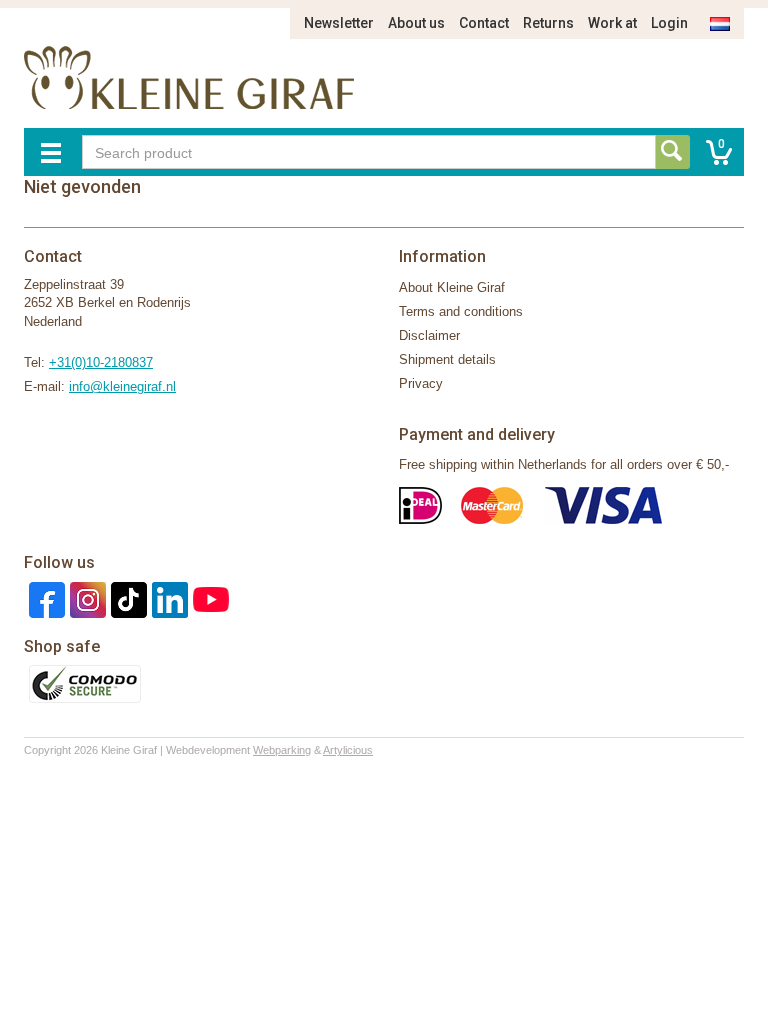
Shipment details (447, 359)
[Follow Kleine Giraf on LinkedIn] (167, 598)
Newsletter (339, 23)
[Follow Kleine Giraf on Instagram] (85, 598)
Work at (612, 23)
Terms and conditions (461, 311)
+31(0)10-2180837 (101, 362)
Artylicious (348, 750)
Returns (548, 23)
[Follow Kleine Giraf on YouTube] (208, 598)
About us (416, 23)
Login (669, 23)
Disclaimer (429, 335)
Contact (484, 23)
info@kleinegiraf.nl (122, 386)
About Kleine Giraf (452, 287)
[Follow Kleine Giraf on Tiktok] (126, 598)
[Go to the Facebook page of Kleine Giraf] (44, 598)
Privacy (421, 383)
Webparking (282, 750)
